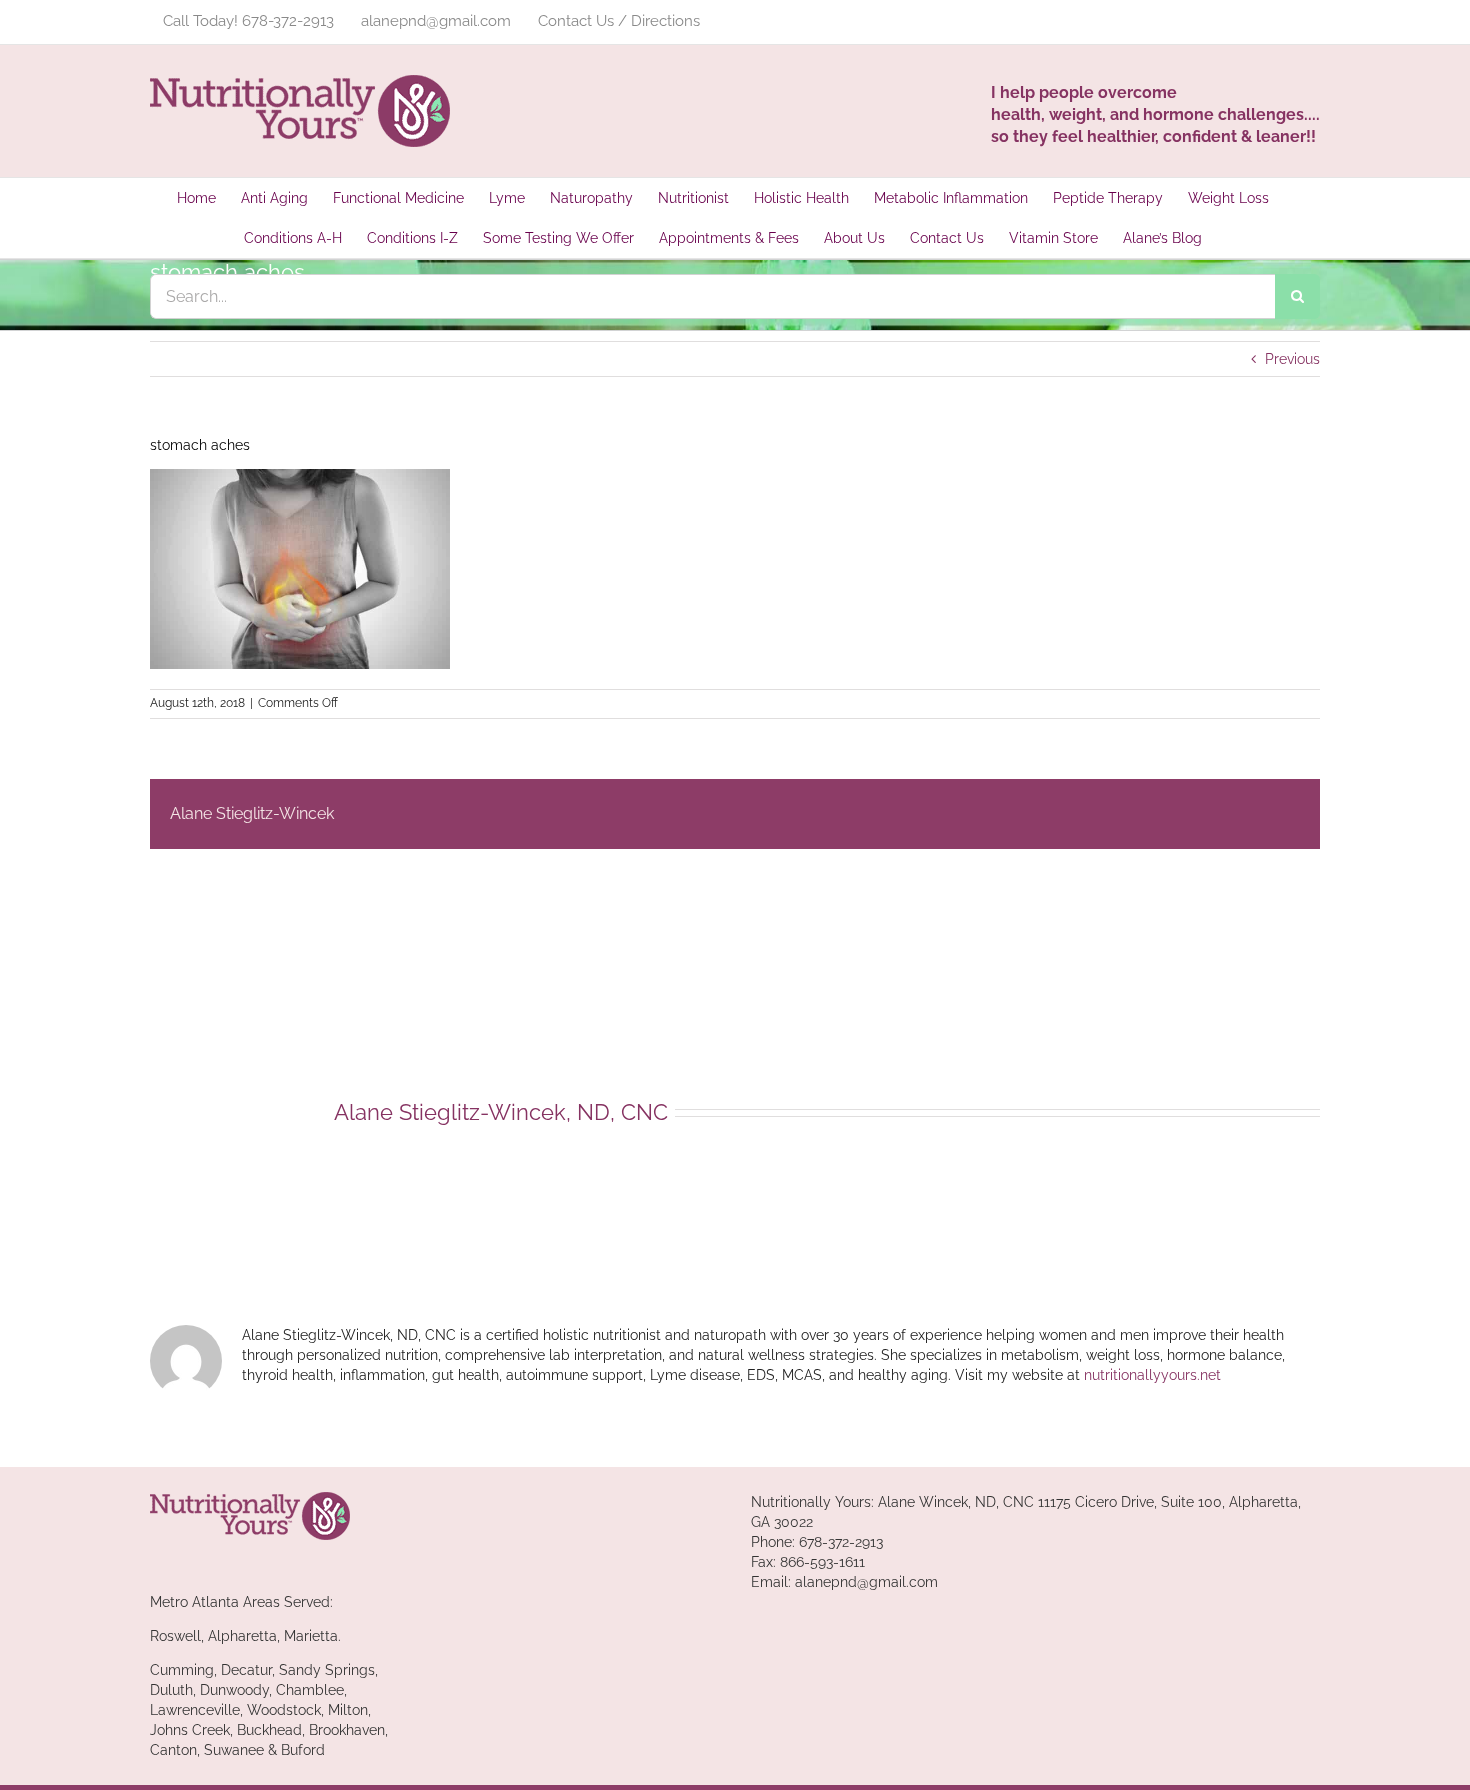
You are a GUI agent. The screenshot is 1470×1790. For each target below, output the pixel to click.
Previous (1292, 359)
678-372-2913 (841, 1542)
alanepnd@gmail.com (866, 1582)
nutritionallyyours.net (1152, 1375)
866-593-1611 (822, 1562)
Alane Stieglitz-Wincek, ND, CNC (501, 1112)
